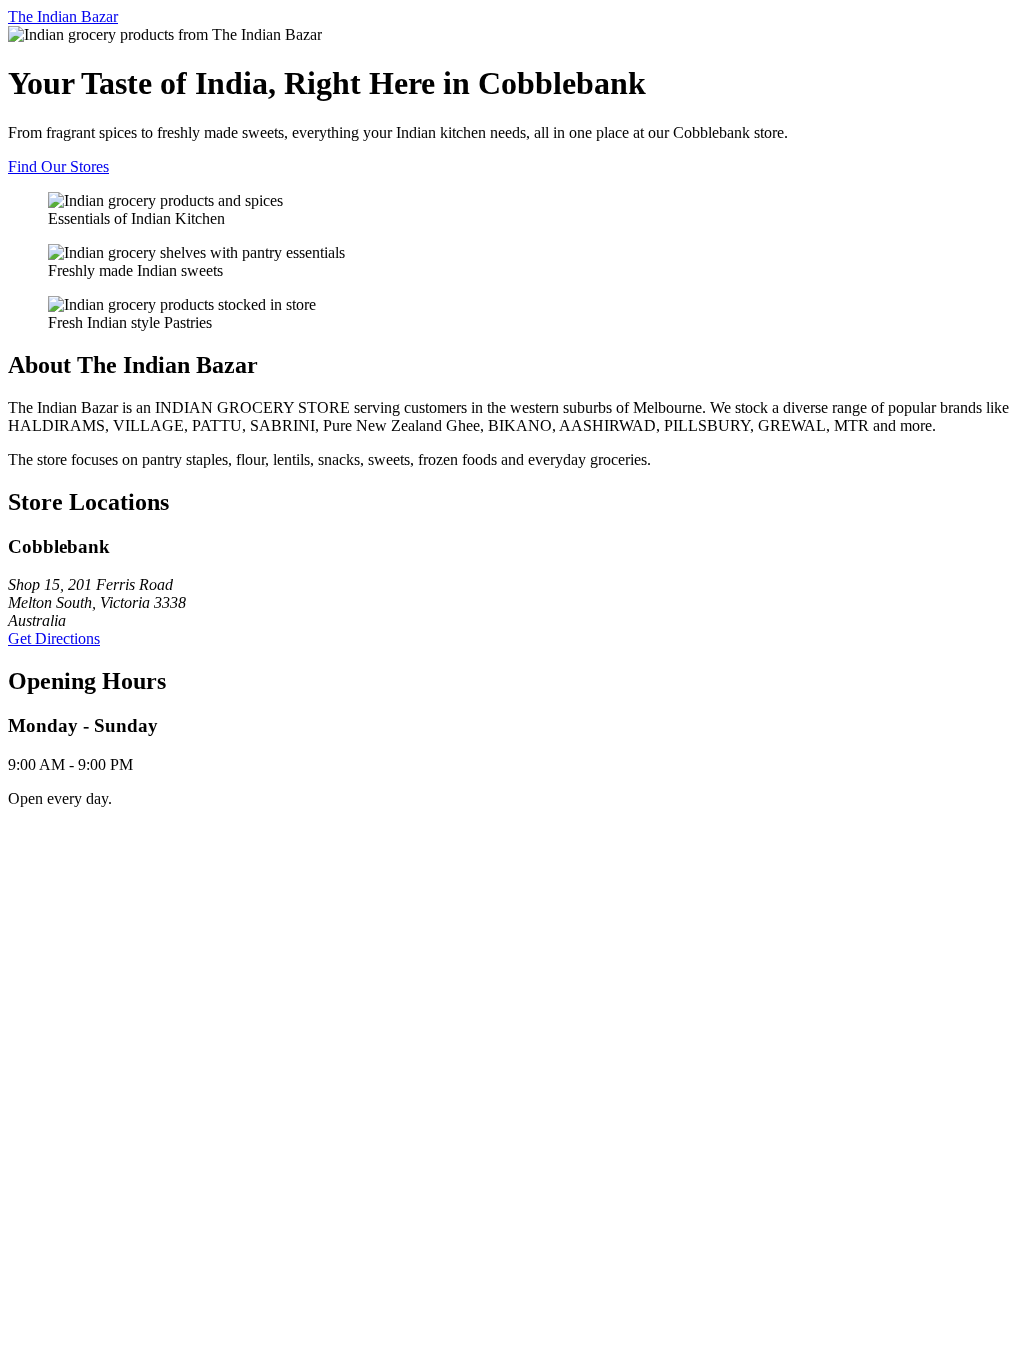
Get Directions (54, 638)
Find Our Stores (58, 166)
